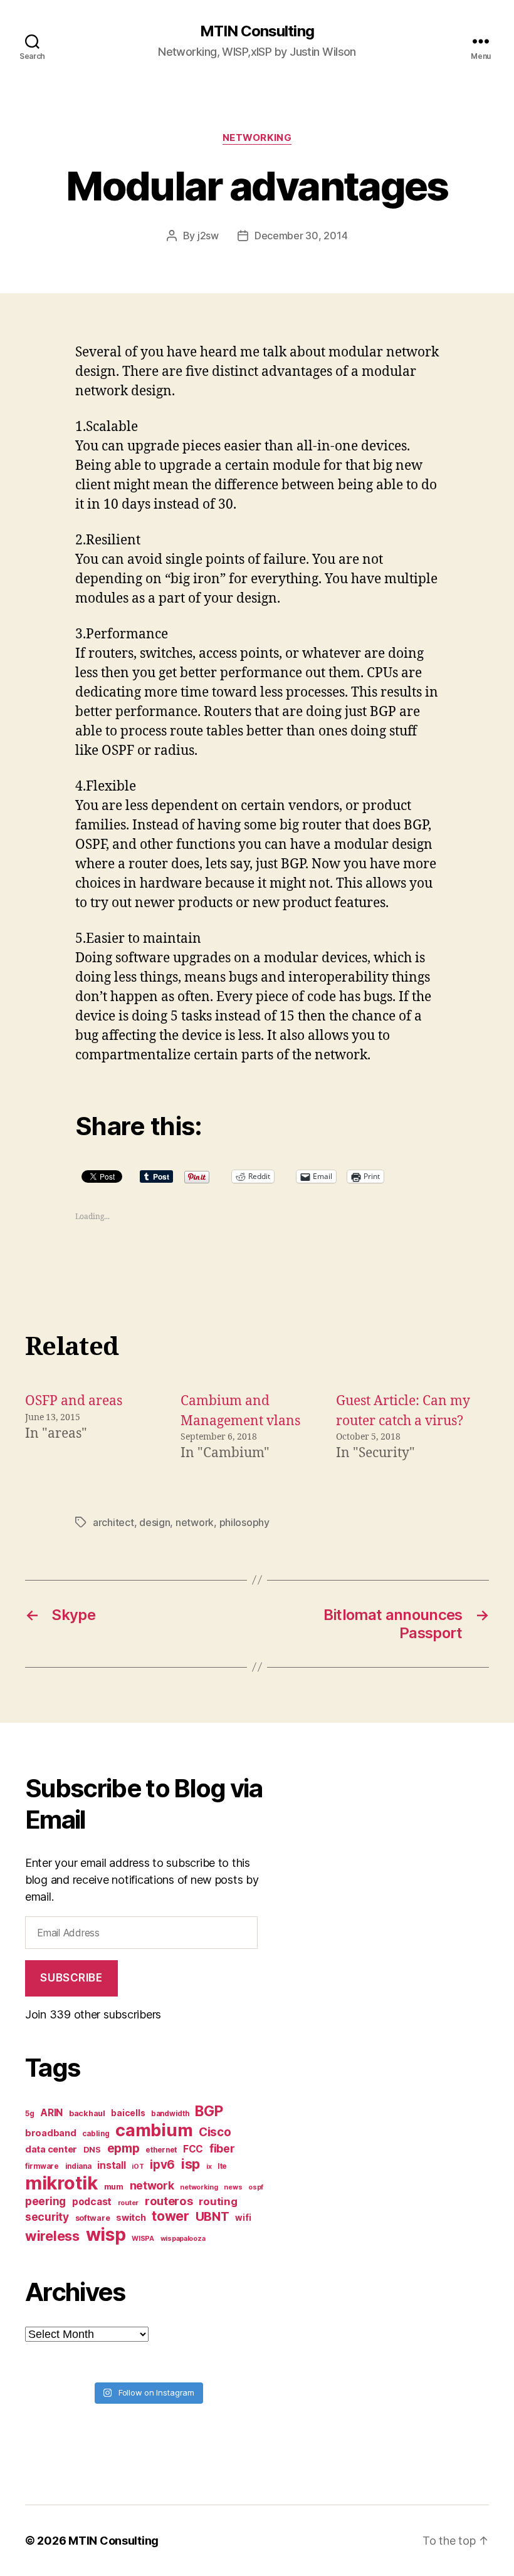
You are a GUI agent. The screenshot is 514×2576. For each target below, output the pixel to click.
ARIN (51, 2113)
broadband (51, 2133)
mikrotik (61, 2183)
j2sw (208, 236)
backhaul (87, 2113)
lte (222, 2166)
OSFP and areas (74, 1401)
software (93, 2218)
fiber (222, 2148)
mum (114, 2187)
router (128, 2203)
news (233, 2187)
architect (113, 1522)
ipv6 (162, 2165)
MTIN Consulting (257, 31)
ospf (256, 2187)
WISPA (143, 2239)
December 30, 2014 (301, 236)
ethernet (161, 2150)
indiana (78, 2166)
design (155, 1522)
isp (191, 2164)
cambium (154, 2130)
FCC (193, 2149)
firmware (42, 2166)
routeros (169, 2201)
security (47, 2217)
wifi (243, 2218)
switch (131, 2217)
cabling (96, 2134)
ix (209, 2167)
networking (199, 2187)
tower (170, 2216)
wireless (52, 2236)
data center (51, 2149)
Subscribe (71, 1978)
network (195, 1522)
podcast (92, 2202)
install (111, 2165)
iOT (138, 2167)
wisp (106, 2235)
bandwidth (170, 2114)
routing (218, 2201)
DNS (92, 2150)
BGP (209, 2111)
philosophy (244, 1522)
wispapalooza (183, 2239)
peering (45, 2201)
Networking (257, 138)
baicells (128, 2113)
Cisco (215, 2132)
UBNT (212, 2216)
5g (29, 2114)
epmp (123, 2148)
